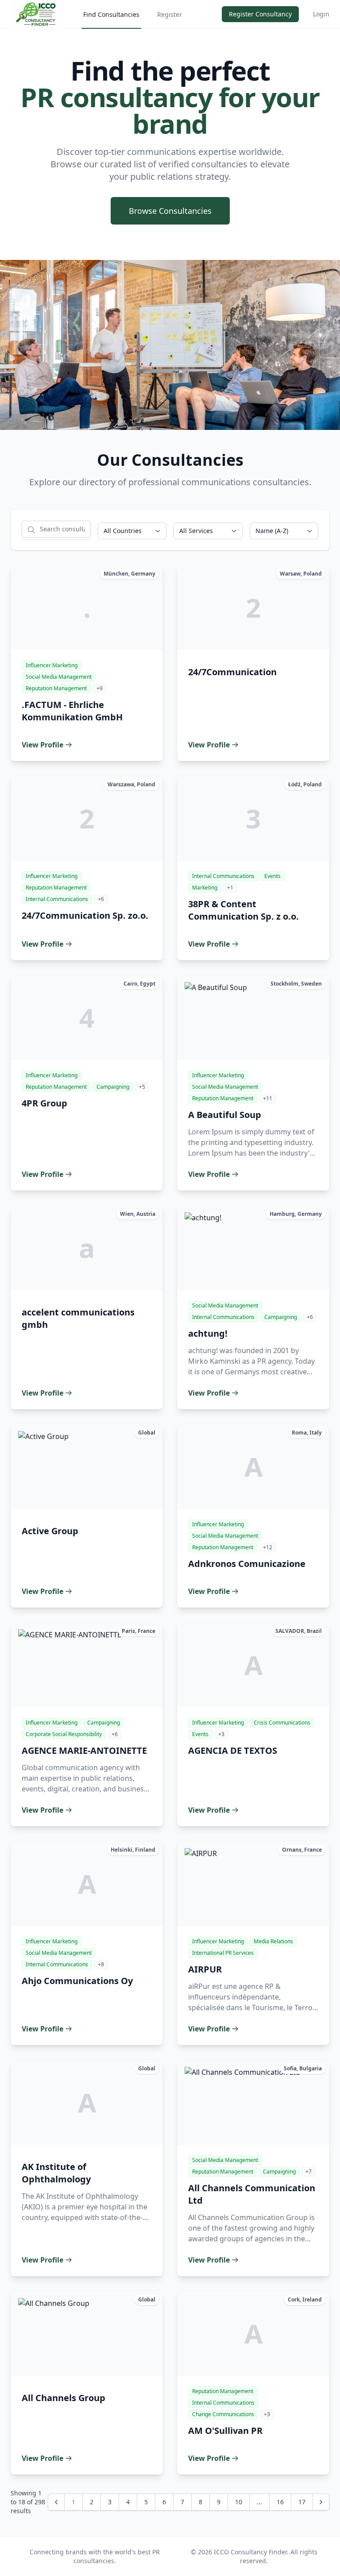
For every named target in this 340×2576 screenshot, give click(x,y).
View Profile (42, 745)
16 (280, 2502)
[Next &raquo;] (321, 2502)
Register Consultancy (260, 14)
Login (321, 14)
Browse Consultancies (170, 211)
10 (239, 2502)
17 (302, 2502)
